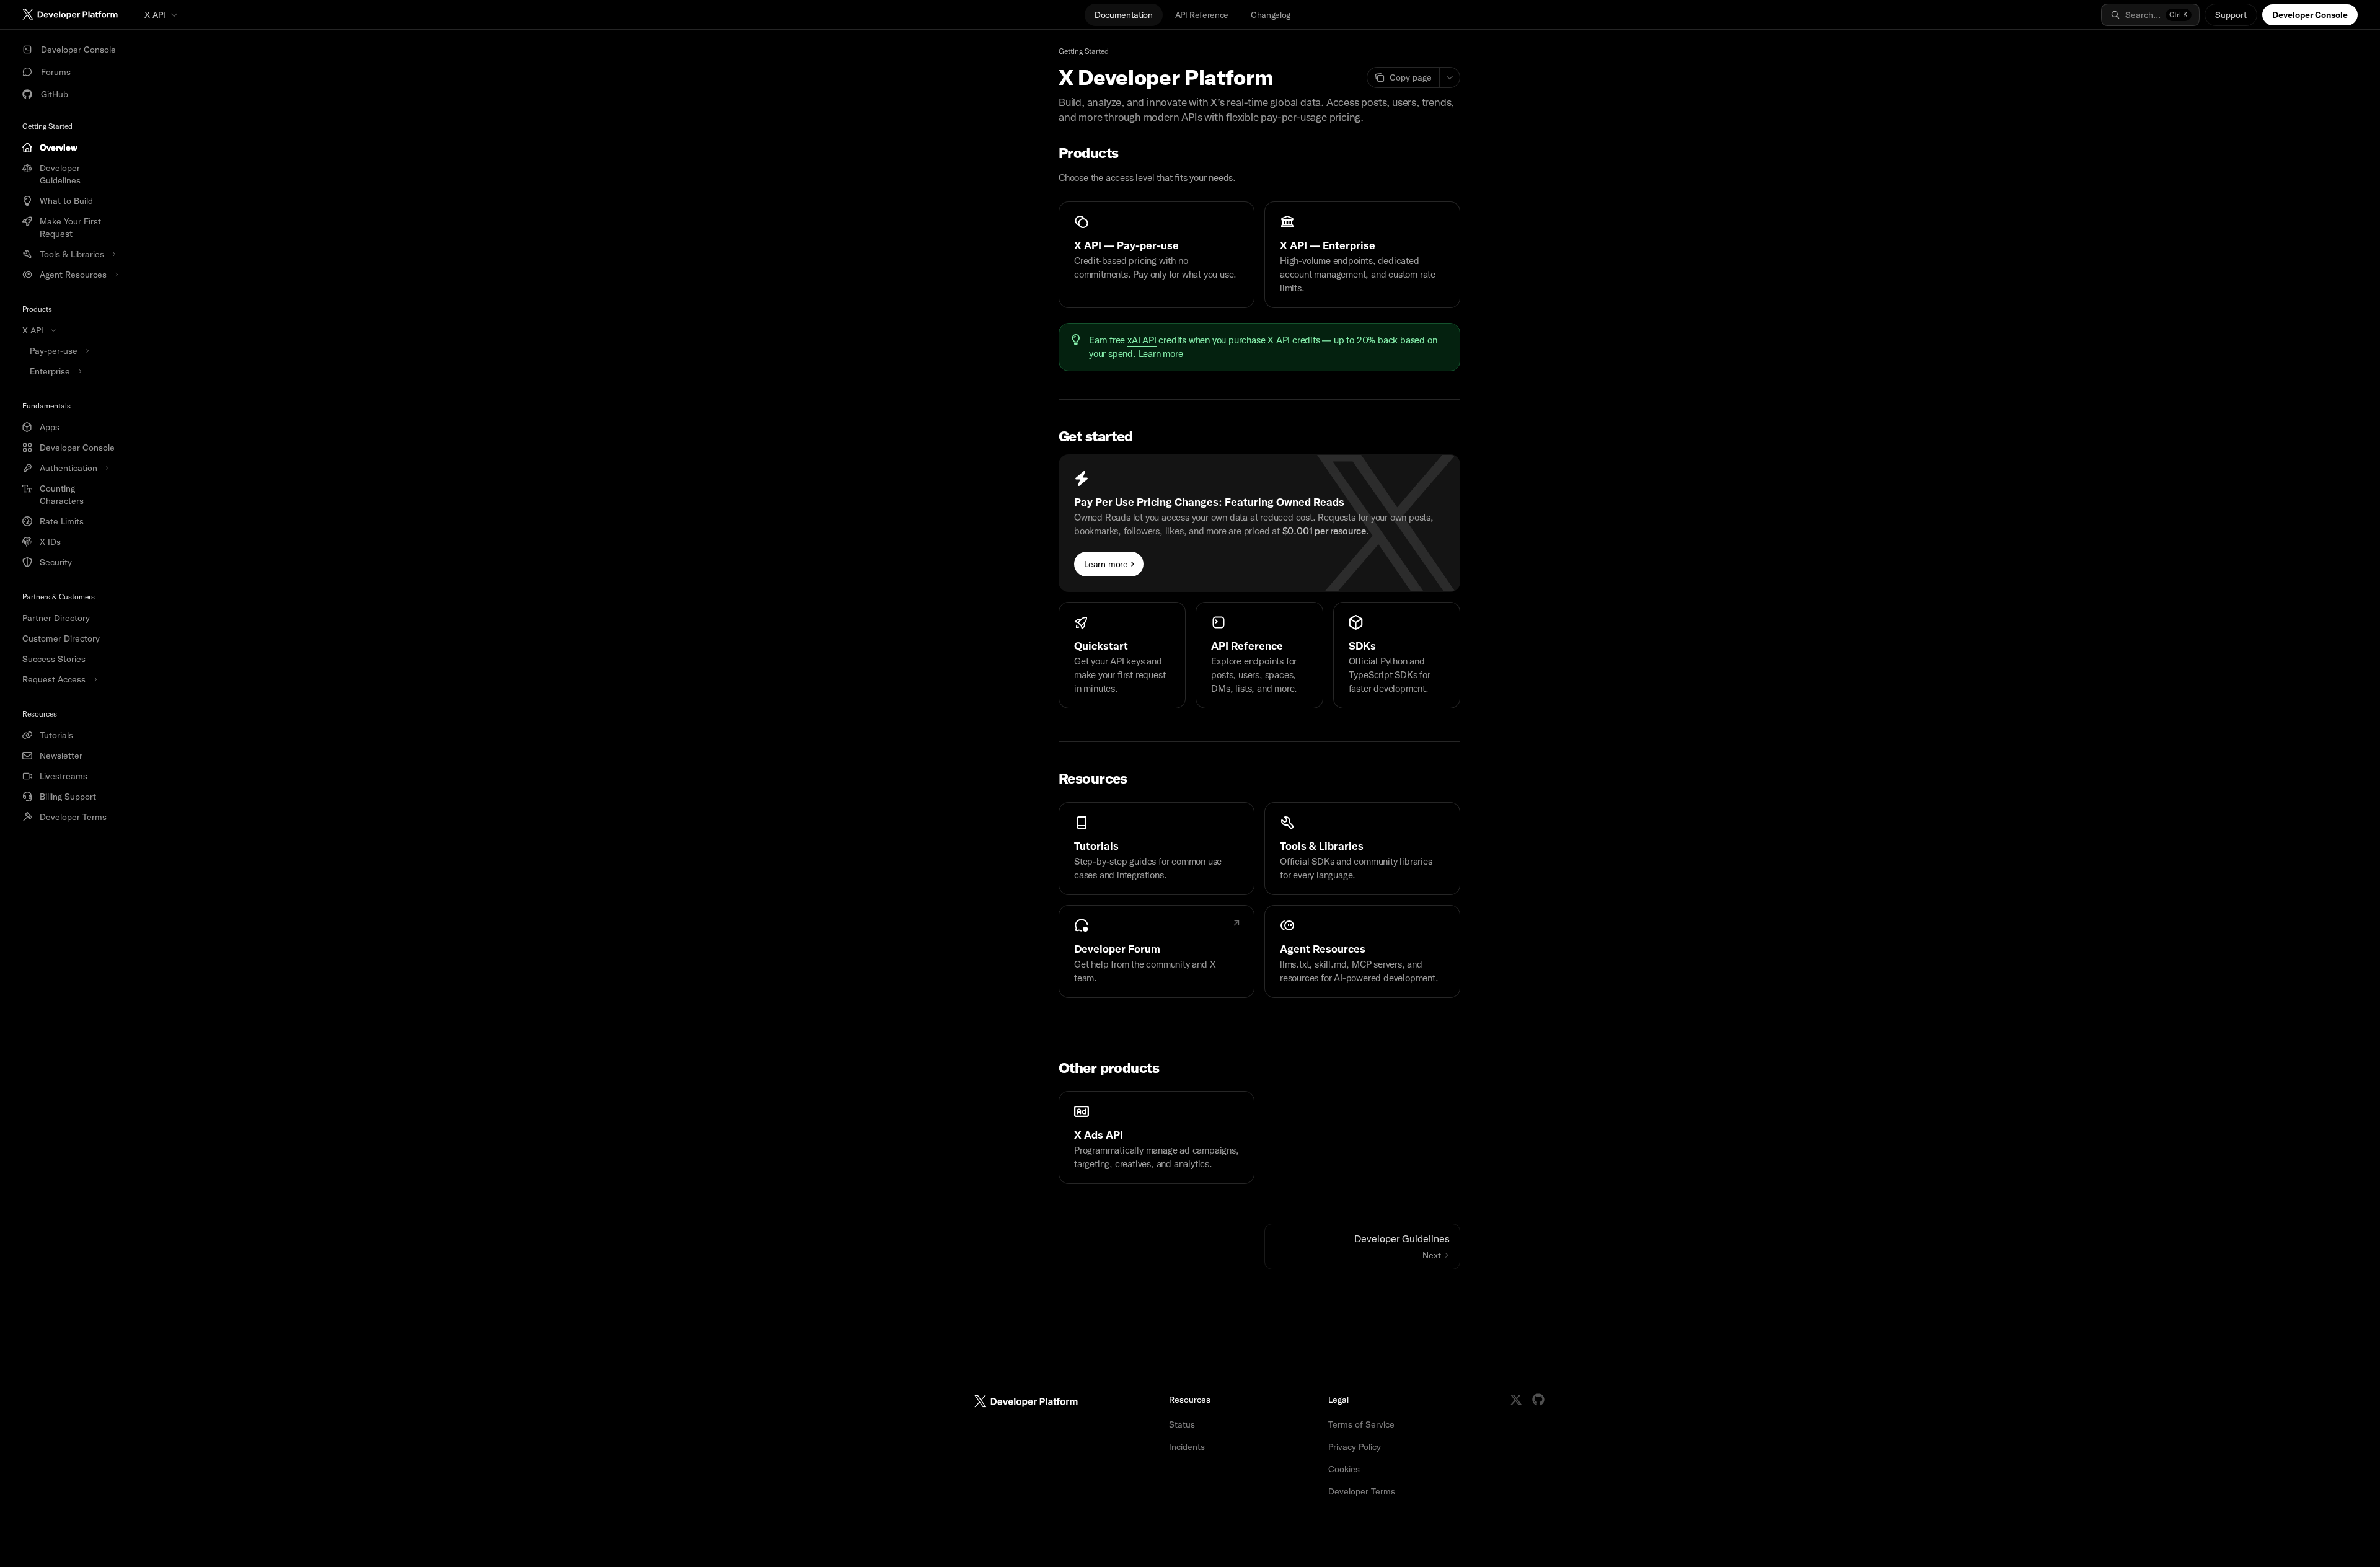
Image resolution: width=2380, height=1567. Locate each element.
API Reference (1202, 15)
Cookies (1344, 1469)
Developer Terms (1362, 1491)
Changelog (1271, 15)
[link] (1157, 255)
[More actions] (1450, 77)
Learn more (1161, 354)
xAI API (1142, 340)
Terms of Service (1361, 1424)
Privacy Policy (1355, 1447)
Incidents (1187, 1447)
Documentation (1123, 15)
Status (1182, 1424)
